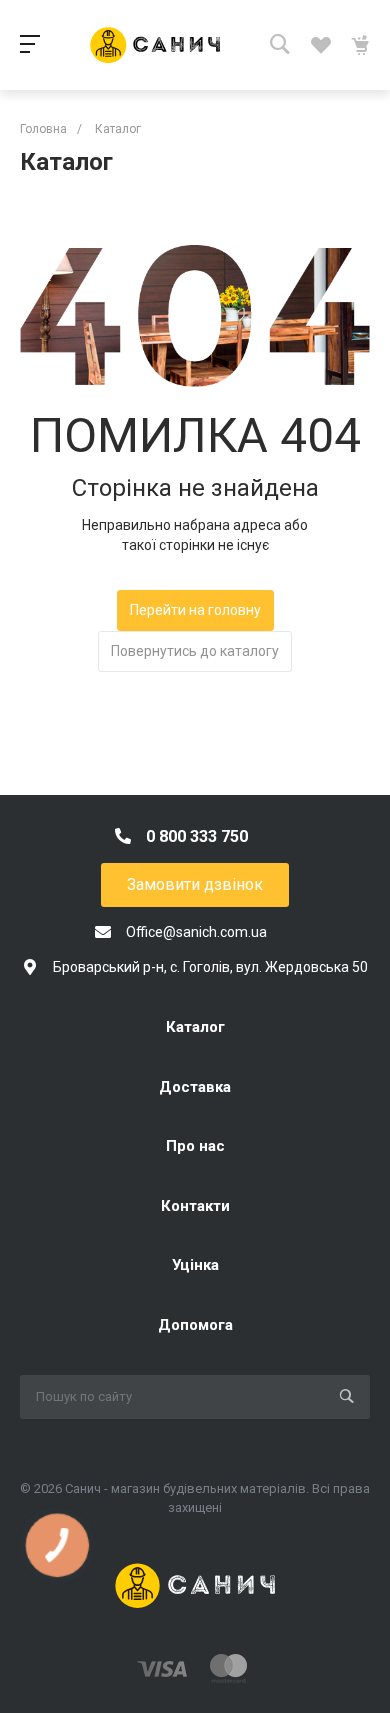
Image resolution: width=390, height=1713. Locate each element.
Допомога (195, 1325)
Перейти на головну (195, 610)
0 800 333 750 (197, 836)
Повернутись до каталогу (195, 651)
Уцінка (195, 1265)
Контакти (195, 1206)
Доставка (195, 1087)
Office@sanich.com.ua (196, 932)
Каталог (195, 1027)
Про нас (195, 1146)
